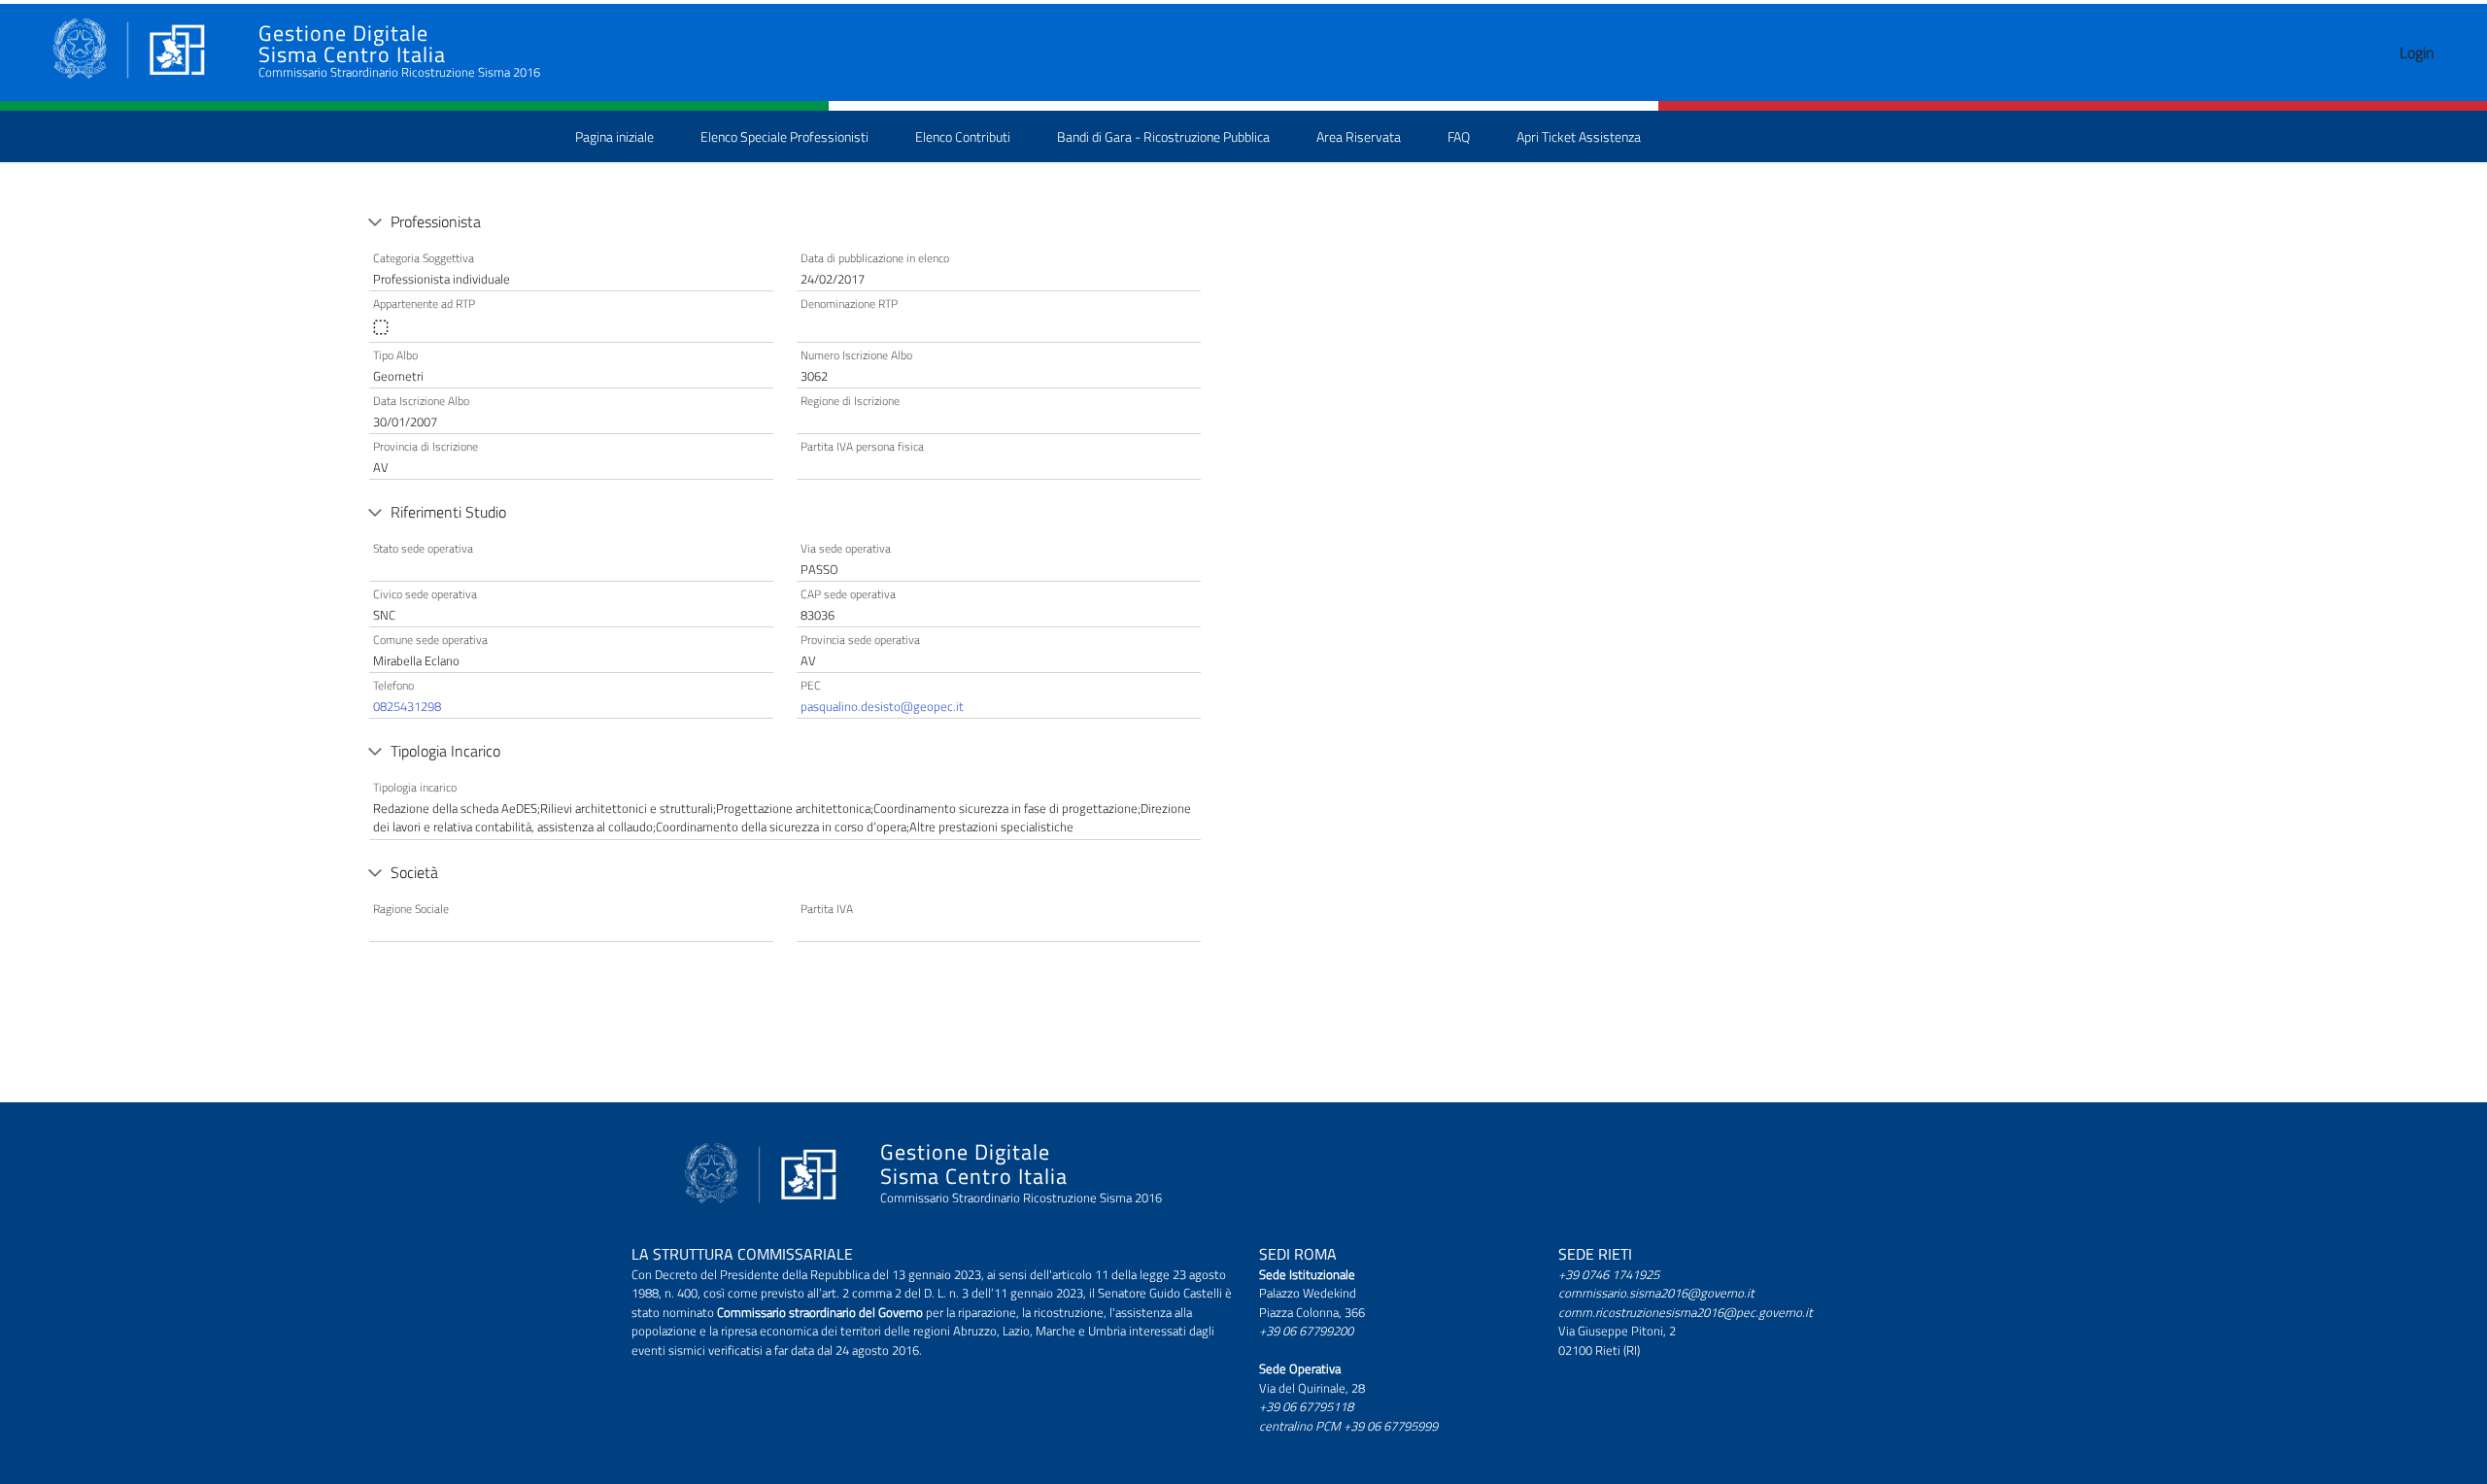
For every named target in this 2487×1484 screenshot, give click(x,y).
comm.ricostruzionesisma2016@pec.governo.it (1686, 1312)
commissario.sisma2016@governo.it (1656, 1293)
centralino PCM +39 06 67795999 (1348, 1426)
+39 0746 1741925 (1609, 1274)
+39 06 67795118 (1306, 1406)
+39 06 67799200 (1306, 1331)
